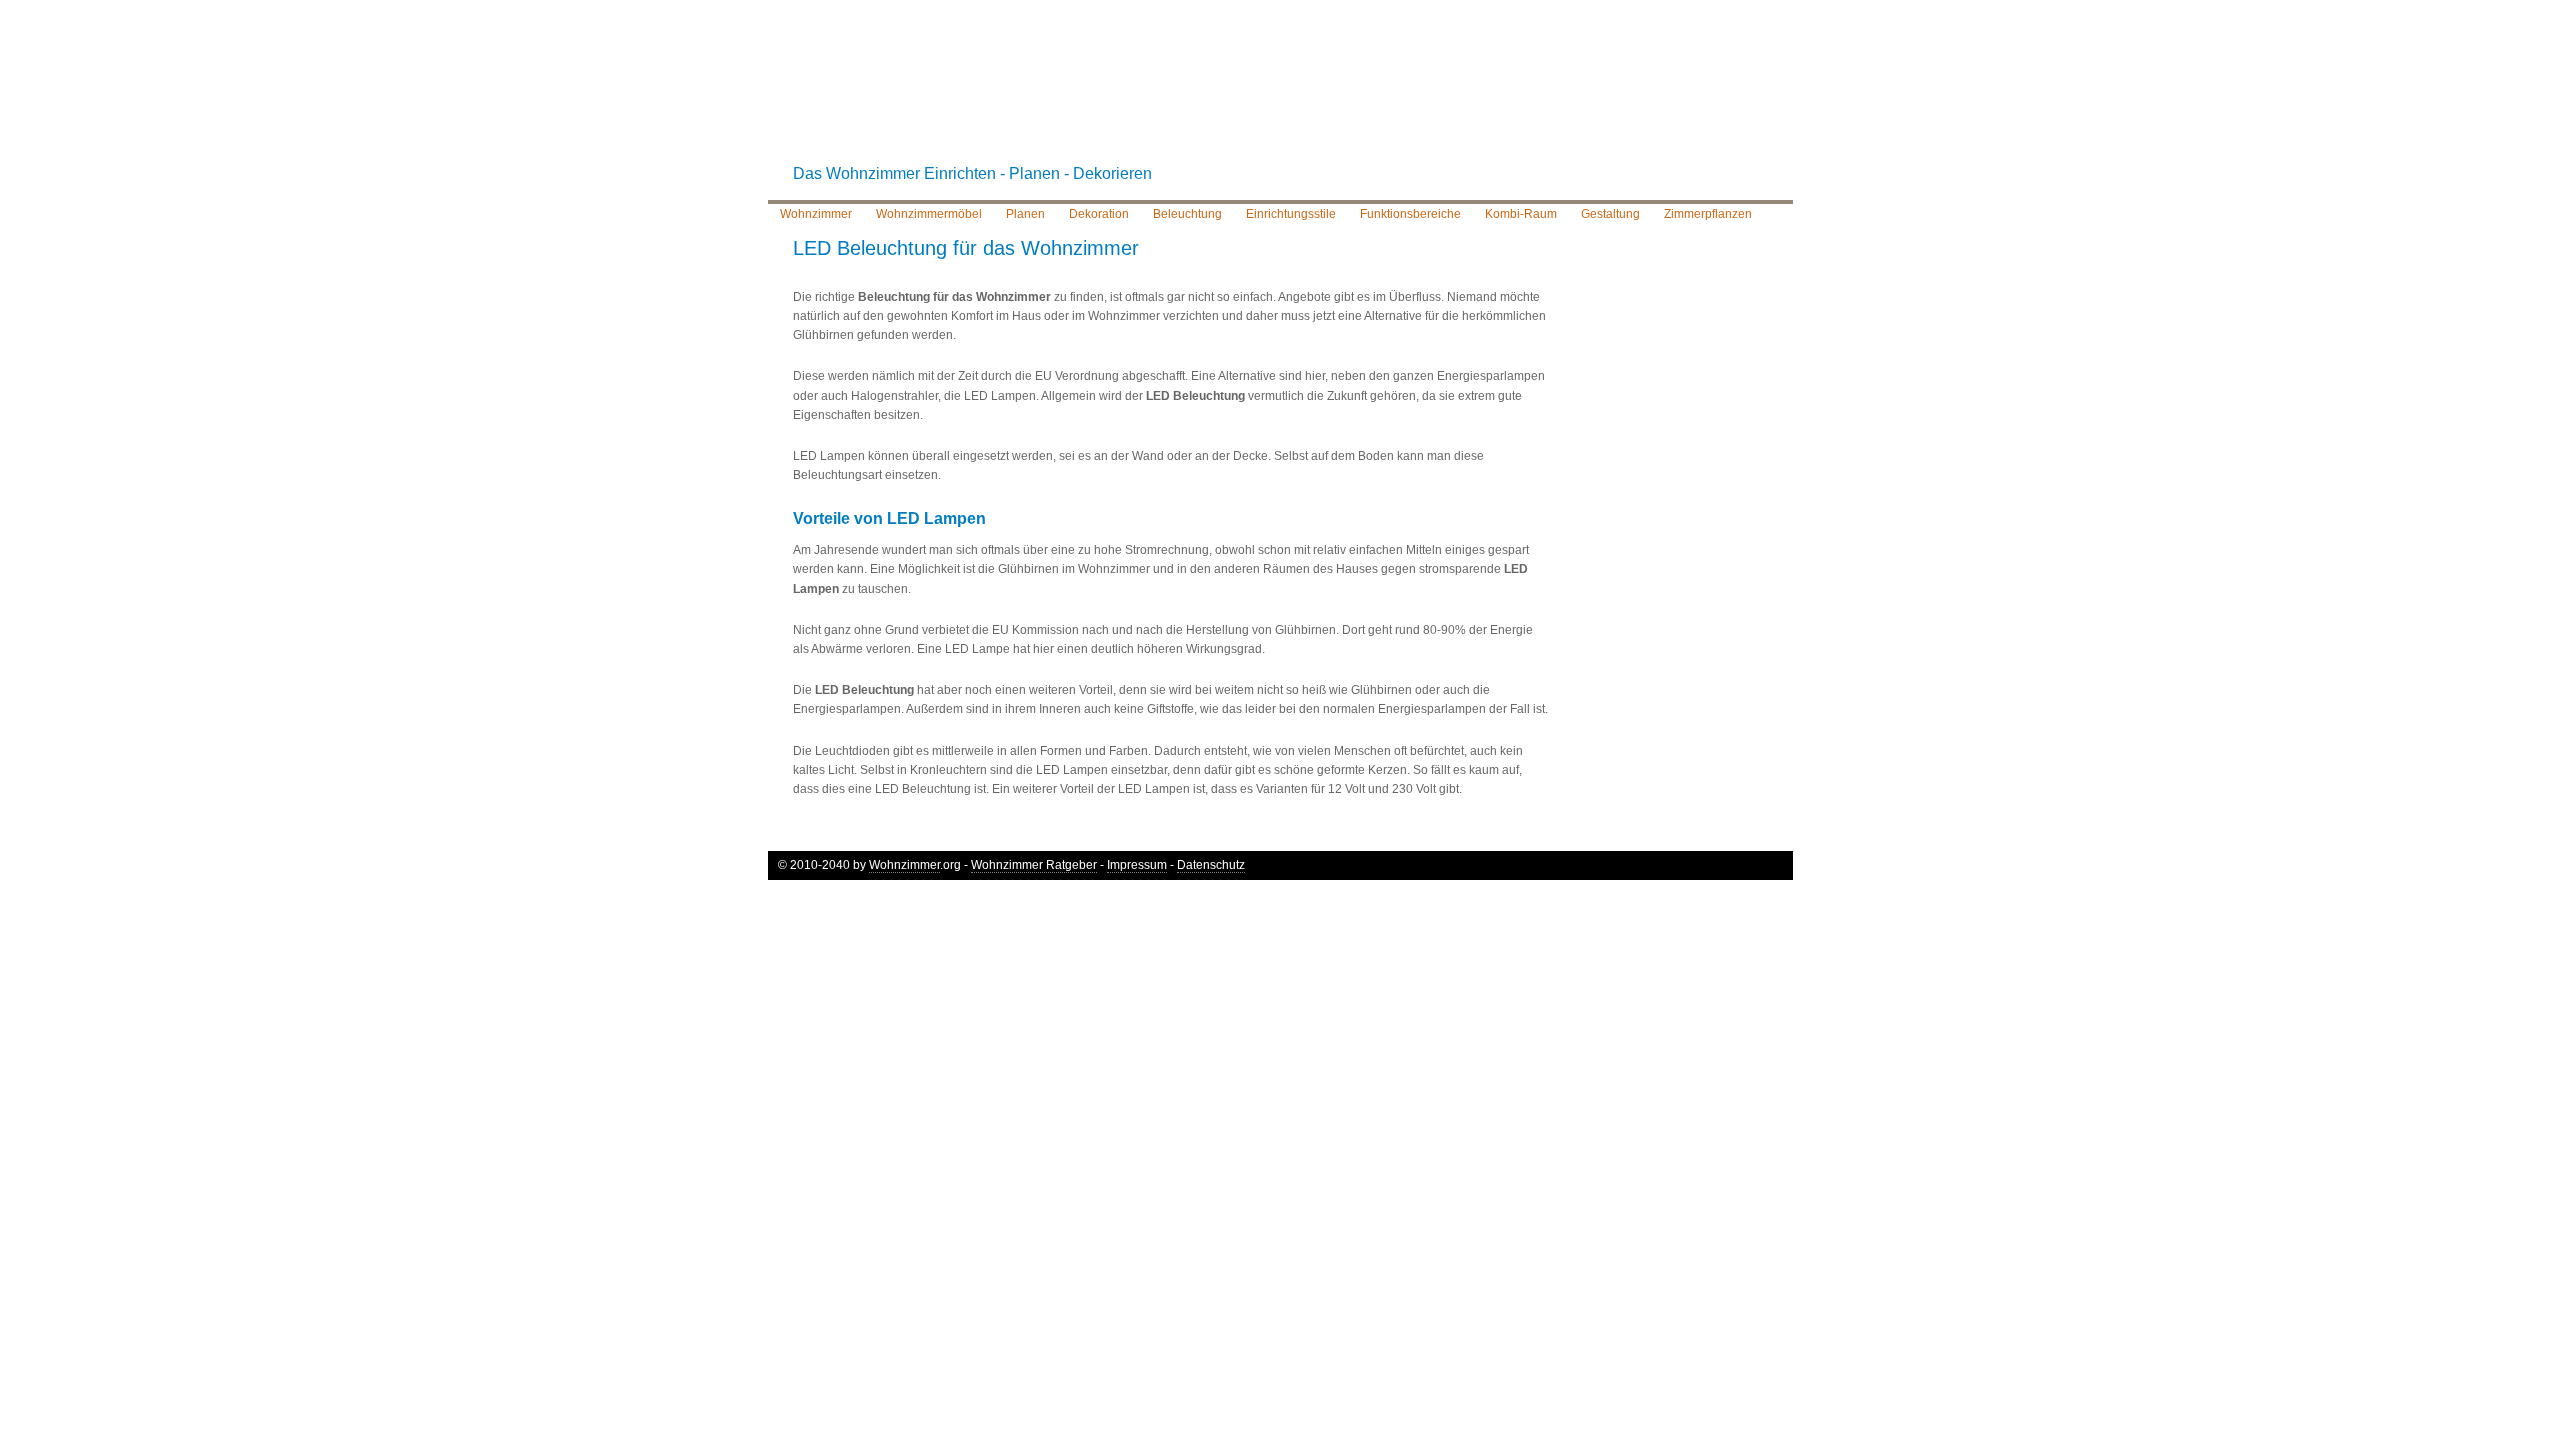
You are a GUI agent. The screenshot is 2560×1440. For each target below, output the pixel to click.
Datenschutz (1211, 865)
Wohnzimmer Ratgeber (1034, 865)
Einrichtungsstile (1291, 214)
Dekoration (1099, 214)
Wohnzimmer (816, 214)
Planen (1025, 214)
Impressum (1137, 865)
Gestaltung (1610, 214)
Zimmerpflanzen (1708, 214)
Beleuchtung (1187, 214)
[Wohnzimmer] (1280, 94)
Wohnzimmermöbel (929, 214)
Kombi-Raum (1521, 214)
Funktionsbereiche (1410, 214)
